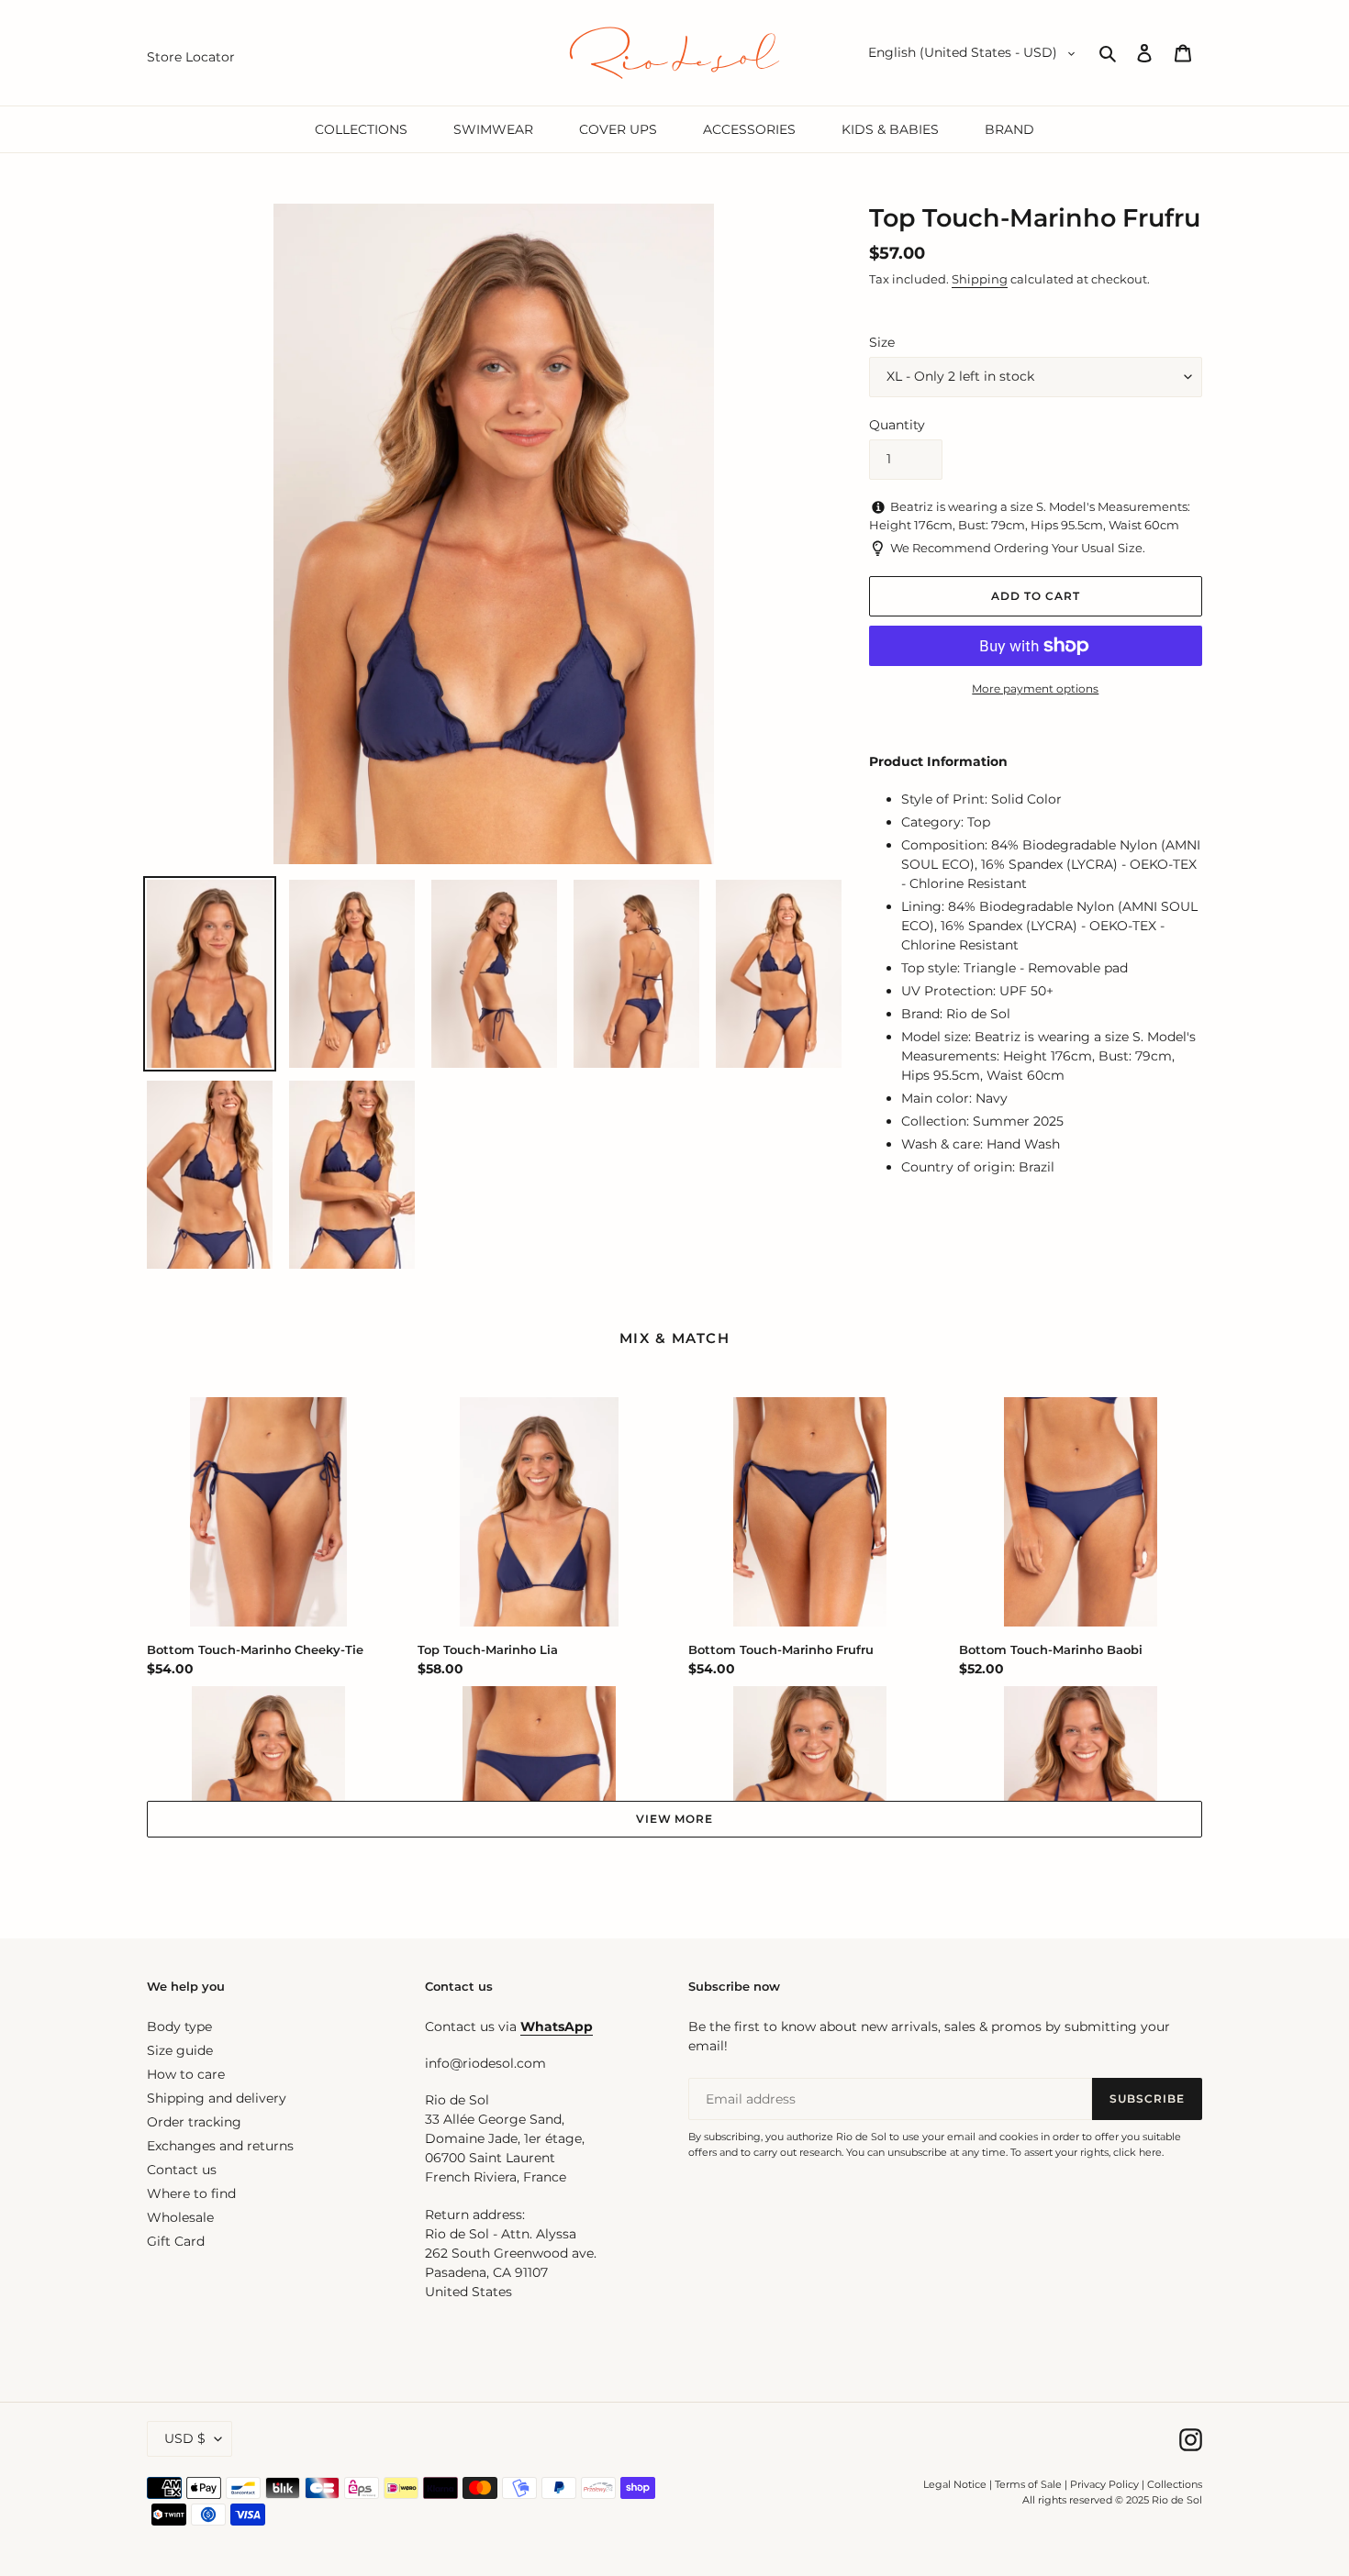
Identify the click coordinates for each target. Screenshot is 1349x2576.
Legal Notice (955, 2484)
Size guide (180, 2050)
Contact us (182, 2170)
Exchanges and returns (220, 2146)
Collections (1175, 2484)
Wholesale (180, 2217)
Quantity (897, 425)
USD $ (185, 2438)
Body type (179, 2026)
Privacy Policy (1106, 2484)
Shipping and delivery (217, 2098)
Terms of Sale (1028, 2484)
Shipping (980, 279)
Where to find (191, 2193)
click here (1137, 2152)
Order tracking (194, 2122)
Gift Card (176, 2241)
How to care (186, 2074)
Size (882, 342)
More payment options (1035, 688)
